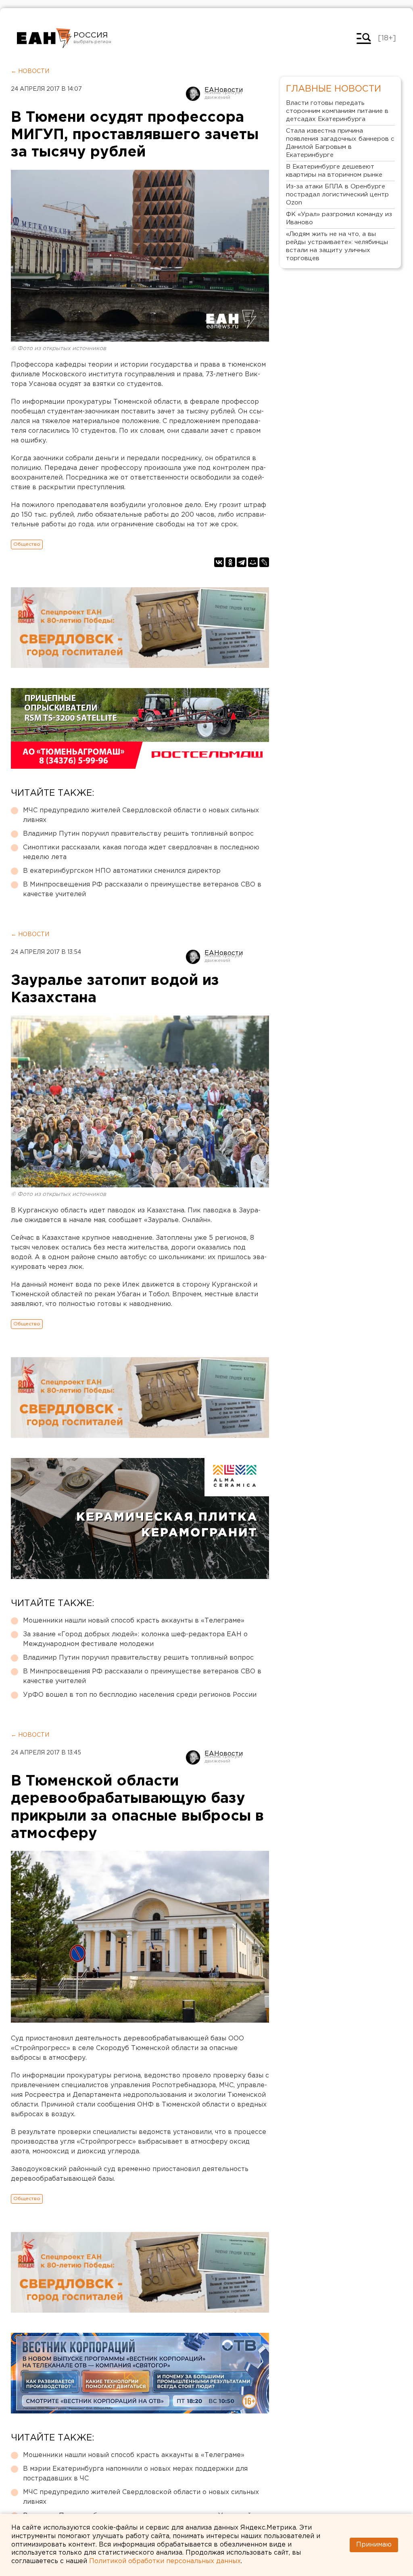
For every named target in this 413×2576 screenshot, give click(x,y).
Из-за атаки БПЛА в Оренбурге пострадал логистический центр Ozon (337, 195)
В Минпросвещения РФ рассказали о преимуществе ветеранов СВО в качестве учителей (142, 890)
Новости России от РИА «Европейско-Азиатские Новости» (44, 38)
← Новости (30, 71)
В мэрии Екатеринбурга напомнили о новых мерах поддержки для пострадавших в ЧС (135, 2474)
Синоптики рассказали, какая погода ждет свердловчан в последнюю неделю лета (141, 852)
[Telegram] (242, 562)
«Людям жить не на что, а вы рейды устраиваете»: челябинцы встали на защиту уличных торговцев (337, 246)
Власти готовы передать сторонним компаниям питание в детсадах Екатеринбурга (337, 111)
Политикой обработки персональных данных (165, 2561)
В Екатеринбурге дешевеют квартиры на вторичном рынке (334, 171)
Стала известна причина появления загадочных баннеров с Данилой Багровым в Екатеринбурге (340, 143)
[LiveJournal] (264, 562)
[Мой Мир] (253, 562)
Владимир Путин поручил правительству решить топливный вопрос (138, 834)
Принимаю (374, 2545)
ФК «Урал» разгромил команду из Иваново (339, 218)
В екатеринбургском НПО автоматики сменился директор (122, 871)
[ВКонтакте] (219, 562)
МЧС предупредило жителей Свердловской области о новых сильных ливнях (141, 815)
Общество (27, 544)
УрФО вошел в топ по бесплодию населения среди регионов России (140, 1695)
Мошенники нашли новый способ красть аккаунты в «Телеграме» (134, 1621)
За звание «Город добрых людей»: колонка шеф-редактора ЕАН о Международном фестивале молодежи (135, 1639)
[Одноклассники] (230, 562)
